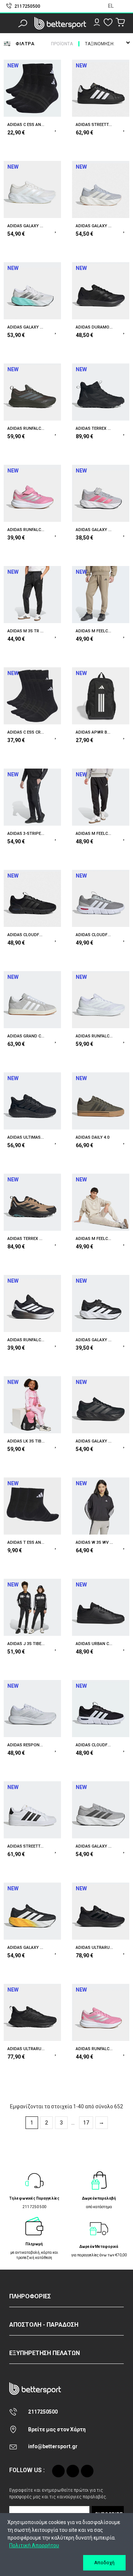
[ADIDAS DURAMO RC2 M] (101, 291)
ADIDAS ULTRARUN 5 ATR (26, 2049)
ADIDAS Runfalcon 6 (94, 1036)
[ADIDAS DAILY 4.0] (101, 1101)
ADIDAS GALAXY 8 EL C (94, 530)
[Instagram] (58, 2471)
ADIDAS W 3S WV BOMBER (94, 1542)
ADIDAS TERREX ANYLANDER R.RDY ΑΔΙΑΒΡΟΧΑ (26, 1239)
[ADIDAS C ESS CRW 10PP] (32, 696)
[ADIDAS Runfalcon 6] (101, 1000)
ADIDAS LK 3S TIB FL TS (26, 1441)
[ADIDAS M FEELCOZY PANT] (101, 595)
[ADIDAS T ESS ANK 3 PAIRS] (32, 1506)
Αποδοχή (104, 2563)
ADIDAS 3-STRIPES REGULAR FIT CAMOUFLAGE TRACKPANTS (26, 834)
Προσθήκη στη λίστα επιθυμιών (56, 127)
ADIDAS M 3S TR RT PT (26, 631)
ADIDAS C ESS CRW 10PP (26, 732)
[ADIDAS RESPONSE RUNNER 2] (32, 1709)
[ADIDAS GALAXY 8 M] (32, 189)
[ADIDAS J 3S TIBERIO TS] (32, 1607)
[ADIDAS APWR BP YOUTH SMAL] (101, 696)
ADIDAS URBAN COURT (94, 1644)
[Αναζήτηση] (23, 23)
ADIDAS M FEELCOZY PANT (94, 631)
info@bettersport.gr (53, 2446)
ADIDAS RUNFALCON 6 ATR (26, 428)
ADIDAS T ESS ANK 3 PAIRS (26, 1542)
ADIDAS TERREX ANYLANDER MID (94, 428)
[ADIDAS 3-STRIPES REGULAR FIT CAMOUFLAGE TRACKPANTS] (32, 797)
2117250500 (43, 2412)
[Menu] (11, 23)
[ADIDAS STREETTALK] (101, 88)
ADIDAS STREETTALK (94, 125)
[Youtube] (87, 2471)
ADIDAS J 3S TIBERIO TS (26, 1644)
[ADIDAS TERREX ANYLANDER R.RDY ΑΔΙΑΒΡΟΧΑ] (32, 1202)
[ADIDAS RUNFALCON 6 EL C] (32, 493)
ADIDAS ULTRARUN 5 (94, 1948)
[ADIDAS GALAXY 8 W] (101, 189)
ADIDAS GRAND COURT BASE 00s (26, 1036)
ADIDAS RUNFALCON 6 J (94, 2049)
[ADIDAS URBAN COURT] (101, 1607)
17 (86, 2123)
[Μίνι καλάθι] (120, 23)
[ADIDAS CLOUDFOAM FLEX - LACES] (32, 898)
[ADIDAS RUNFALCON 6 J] (101, 2012)
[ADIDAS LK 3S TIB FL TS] (32, 1405)
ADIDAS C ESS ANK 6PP (26, 125)
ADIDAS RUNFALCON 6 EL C (26, 530)
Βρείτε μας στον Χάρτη (57, 2429)
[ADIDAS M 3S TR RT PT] (32, 595)
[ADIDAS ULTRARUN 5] (101, 1911)
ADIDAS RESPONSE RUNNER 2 (26, 1745)
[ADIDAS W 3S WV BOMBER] (101, 1506)
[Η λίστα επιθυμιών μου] (108, 22)
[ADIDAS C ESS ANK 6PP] (32, 88)
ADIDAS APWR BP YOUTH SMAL (94, 732)
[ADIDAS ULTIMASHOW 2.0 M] (32, 1101)
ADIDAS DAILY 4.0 (93, 1137)
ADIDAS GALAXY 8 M (26, 226)
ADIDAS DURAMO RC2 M (94, 327)
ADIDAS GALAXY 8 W (94, 226)
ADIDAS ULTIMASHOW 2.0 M (26, 1137)
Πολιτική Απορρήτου (34, 2545)
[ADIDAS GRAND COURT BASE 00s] (32, 1000)
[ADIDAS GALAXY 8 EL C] (101, 493)
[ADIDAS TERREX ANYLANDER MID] (101, 392)
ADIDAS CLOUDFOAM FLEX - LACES (26, 935)
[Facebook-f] (73, 2471)
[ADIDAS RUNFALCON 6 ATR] (32, 392)
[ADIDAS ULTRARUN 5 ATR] (32, 2012)
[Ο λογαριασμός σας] (97, 22)
